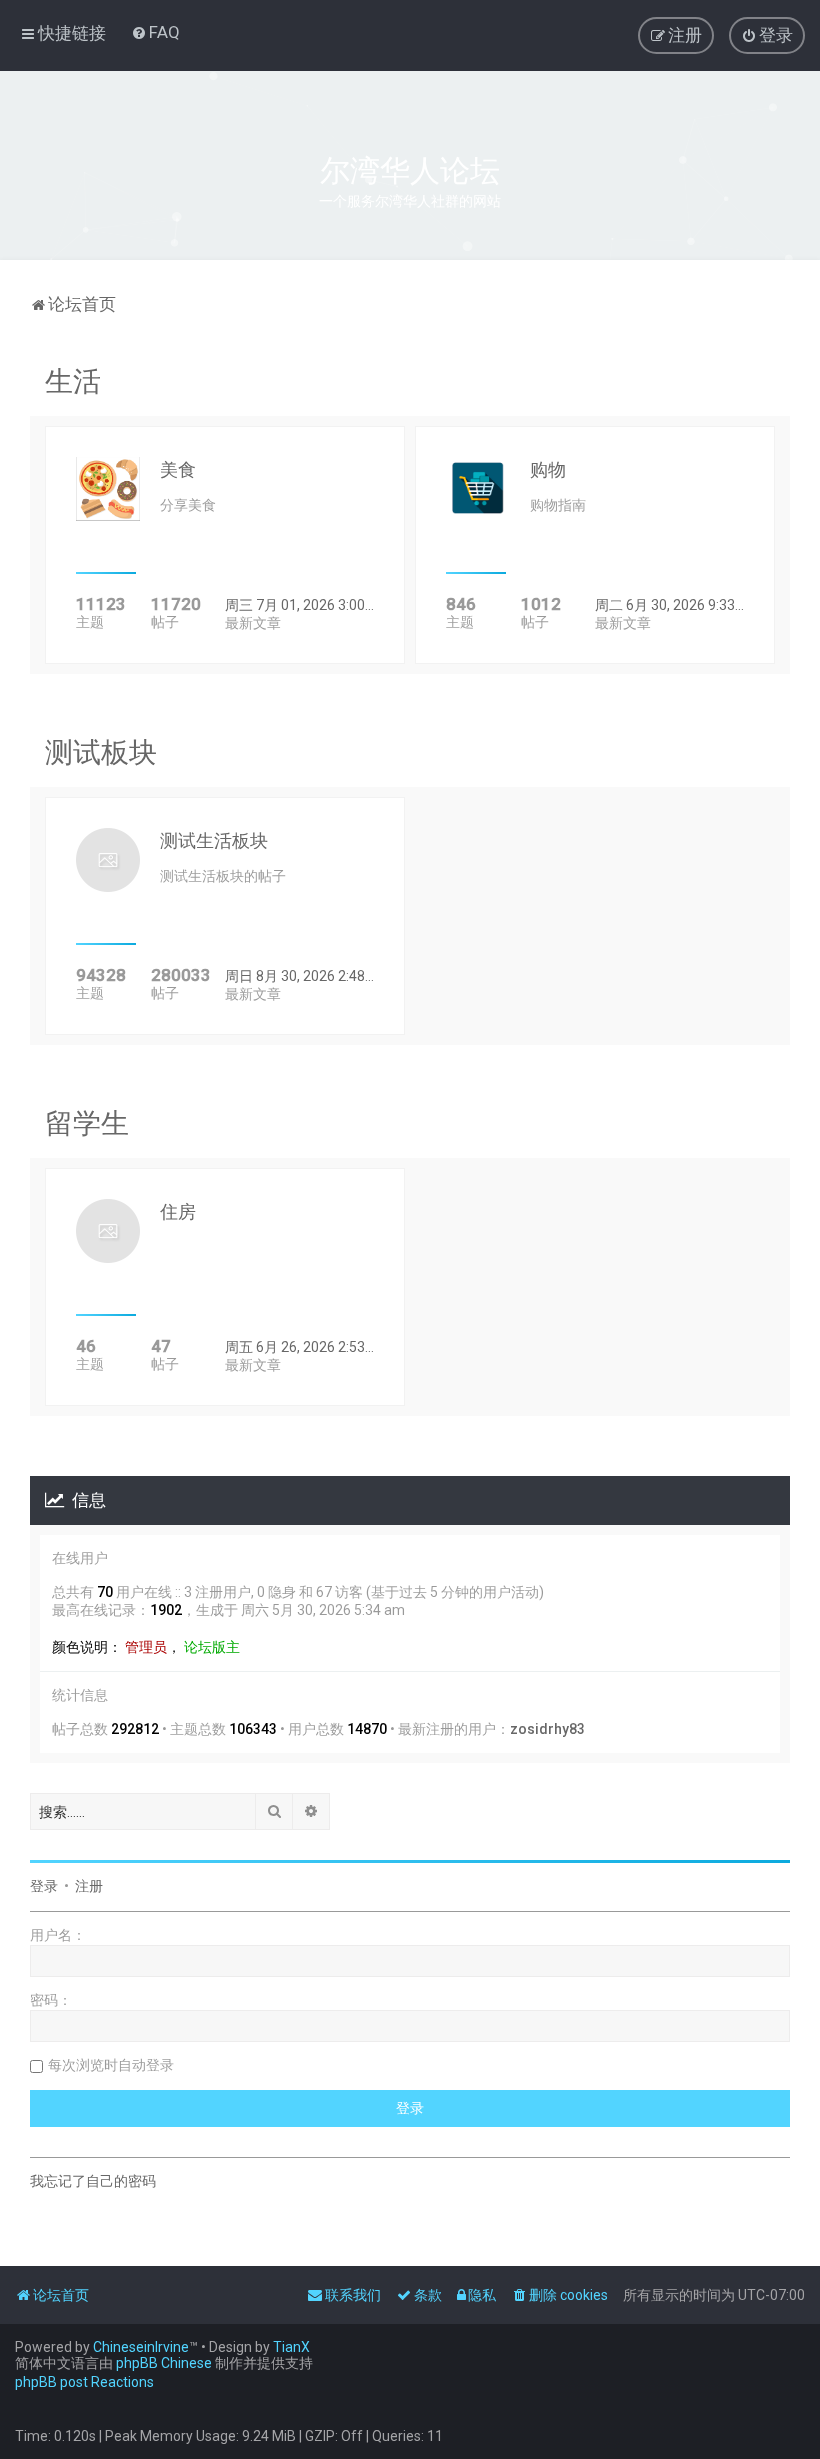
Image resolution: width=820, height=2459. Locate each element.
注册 (89, 1886)
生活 (73, 381)
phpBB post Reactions (84, 2382)
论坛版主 (212, 1647)
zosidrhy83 (547, 1729)
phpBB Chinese (164, 2363)
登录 (44, 1886)
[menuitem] (155, 32)
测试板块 (101, 752)
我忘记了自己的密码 (93, 2181)
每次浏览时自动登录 (111, 2065)
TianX (291, 2347)
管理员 (146, 1647)
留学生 (87, 1123)
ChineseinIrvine (141, 2347)
